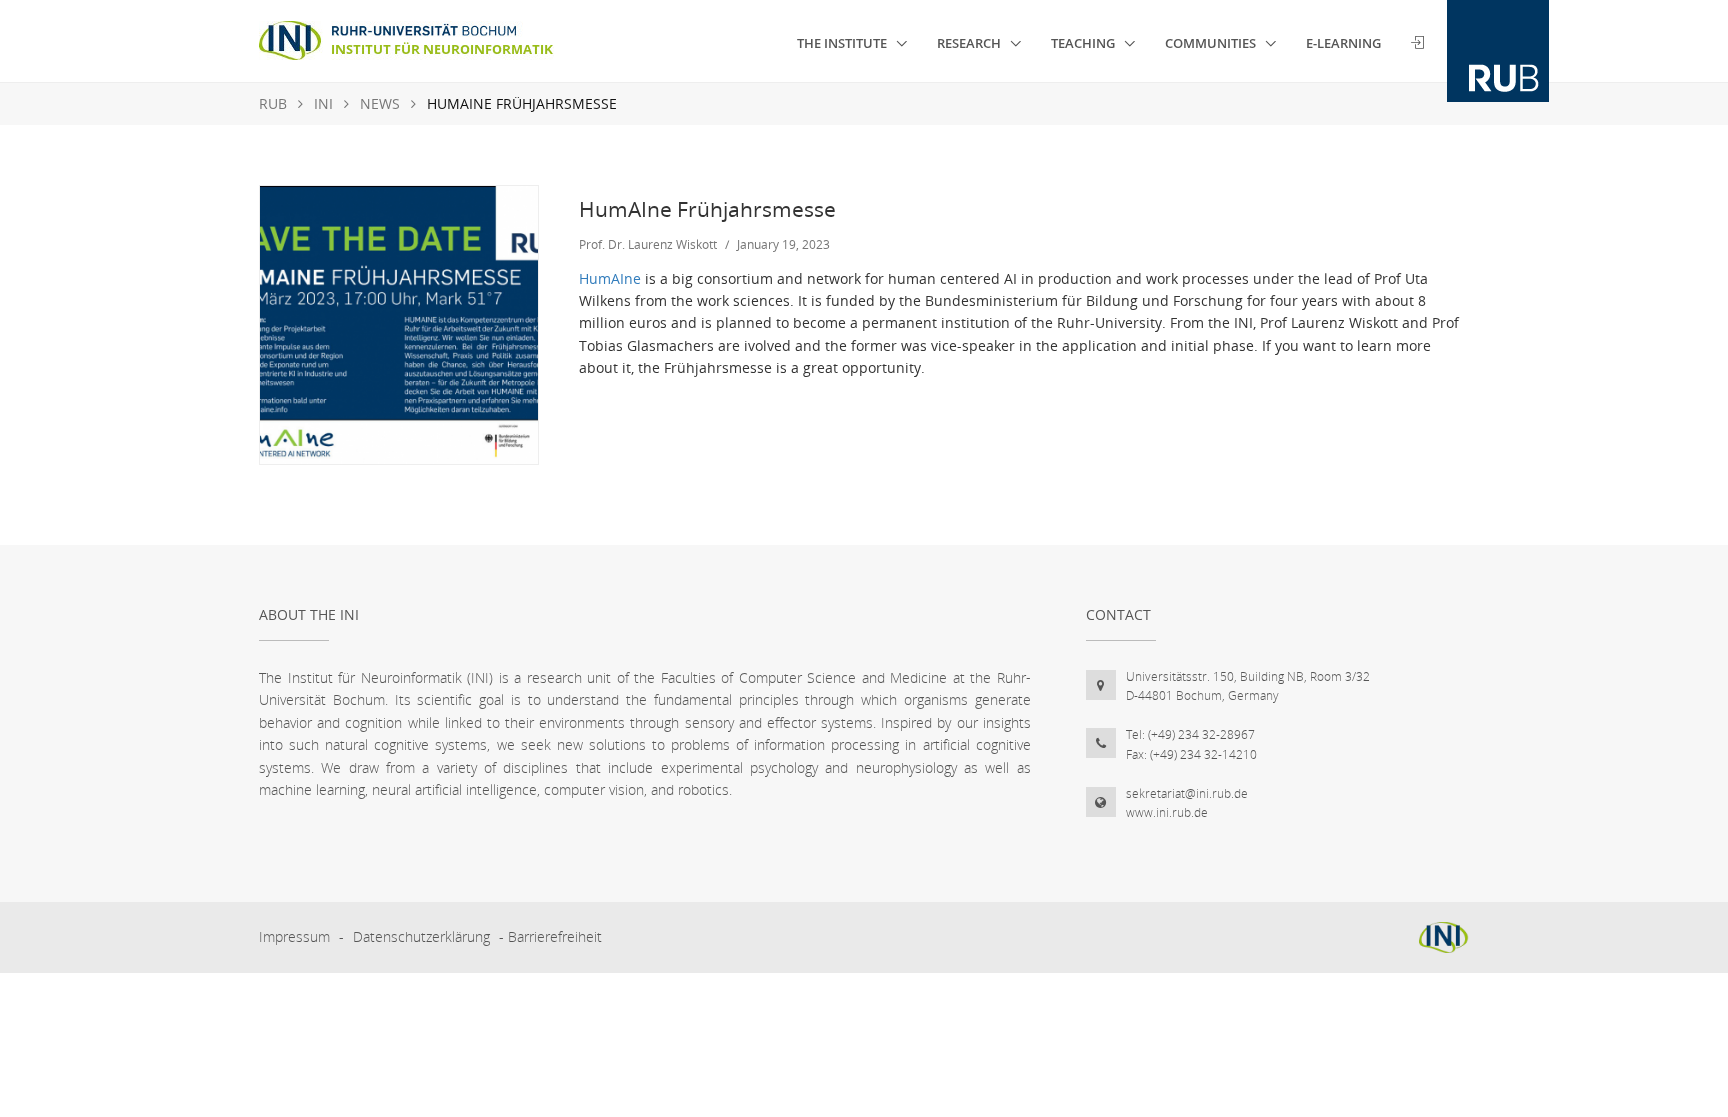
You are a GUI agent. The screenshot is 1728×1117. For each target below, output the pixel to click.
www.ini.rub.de (1167, 812)
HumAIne (610, 278)
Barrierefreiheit (555, 936)
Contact (1118, 614)
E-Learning (1343, 43)
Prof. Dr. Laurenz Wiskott (648, 244)
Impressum (294, 936)
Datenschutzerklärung (421, 936)
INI (323, 103)
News (380, 103)
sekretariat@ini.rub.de (1187, 793)
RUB (273, 103)
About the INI (309, 614)
